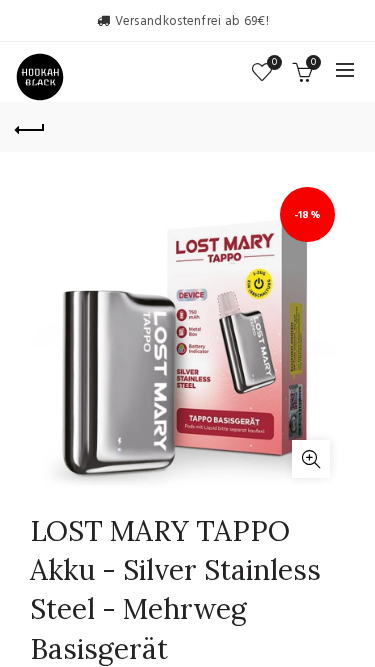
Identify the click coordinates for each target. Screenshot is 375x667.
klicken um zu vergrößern (311, 459)
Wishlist (274, 63)
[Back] (30, 127)
